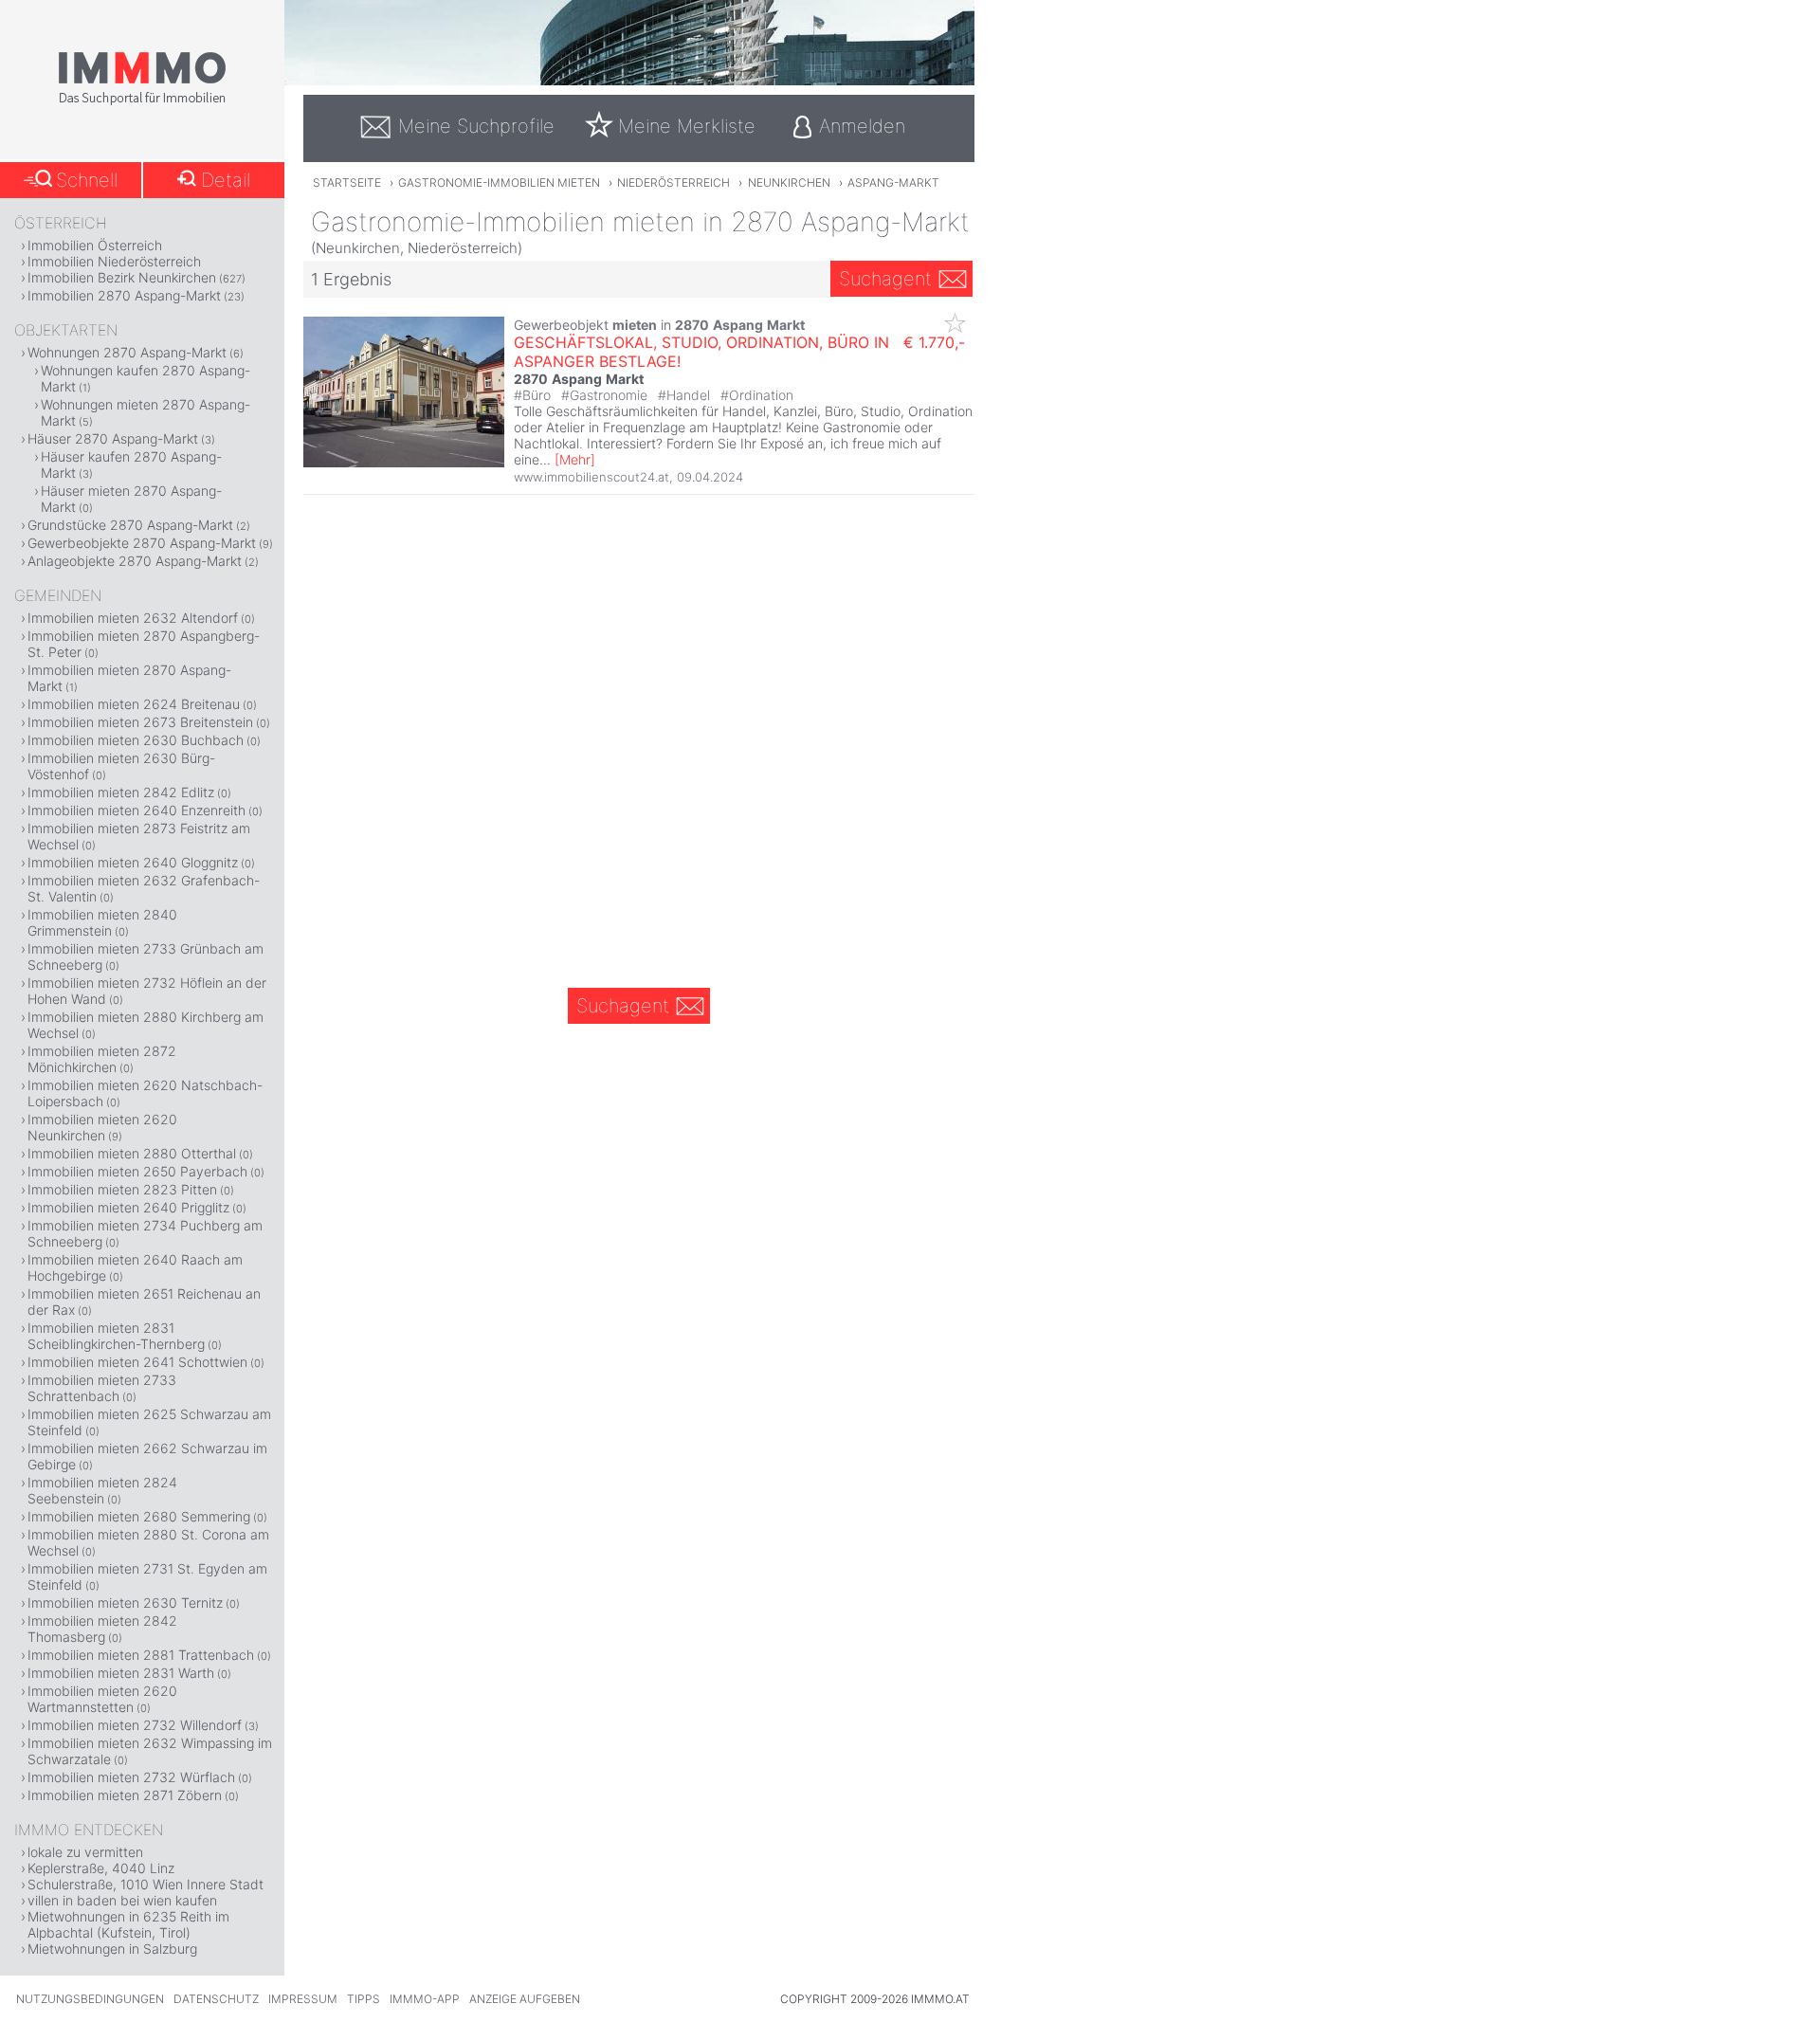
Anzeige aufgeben (525, 1999)
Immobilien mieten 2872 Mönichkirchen (102, 1059)
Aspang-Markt (893, 182)
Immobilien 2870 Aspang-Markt (124, 295)
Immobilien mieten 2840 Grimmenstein (102, 922)
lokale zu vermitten (85, 1852)
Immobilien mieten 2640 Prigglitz (128, 1207)
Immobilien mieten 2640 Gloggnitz (133, 862)
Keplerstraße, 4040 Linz (101, 1868)
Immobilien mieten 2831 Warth (121, 1673)
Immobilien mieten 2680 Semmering (139, 1516)
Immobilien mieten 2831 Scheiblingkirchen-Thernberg (116, 1336)
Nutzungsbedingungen (90, 1999)
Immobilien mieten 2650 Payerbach (137, 1171)
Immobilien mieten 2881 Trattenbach (141, 1655)
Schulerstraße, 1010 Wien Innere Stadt (146, 1884)
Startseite (347, 182)
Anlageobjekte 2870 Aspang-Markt (135, 561)
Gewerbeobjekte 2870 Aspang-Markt (142, 543)
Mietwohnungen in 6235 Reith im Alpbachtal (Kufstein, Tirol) (128, 1924)
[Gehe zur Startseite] (142, 101)
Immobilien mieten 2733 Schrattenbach (102, 1388)
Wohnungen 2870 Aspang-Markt (127, 352)
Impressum (303, 1999)
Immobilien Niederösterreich (114, 261)
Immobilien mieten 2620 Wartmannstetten (102, 1699)
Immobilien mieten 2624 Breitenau (134, 704)
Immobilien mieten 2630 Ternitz (125, 1603)
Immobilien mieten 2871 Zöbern (125, 1795)
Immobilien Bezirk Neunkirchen (122, 277)
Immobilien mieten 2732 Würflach (131, 1777)
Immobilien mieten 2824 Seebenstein (102, 1490)
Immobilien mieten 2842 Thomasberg (102, 1629)
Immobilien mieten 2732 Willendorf (135, 1725)
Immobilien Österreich (95, 245)
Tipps (364, 1999)
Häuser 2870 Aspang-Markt (113, 438)
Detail (226, 180)
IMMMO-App (425, 1999)
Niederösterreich (673, 182)
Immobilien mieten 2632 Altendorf (133, 618)
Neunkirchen (789, 182)
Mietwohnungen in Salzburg (112, 1949)
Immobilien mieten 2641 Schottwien (137, 1362)
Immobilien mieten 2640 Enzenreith (136, 810)
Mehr (575, 459)
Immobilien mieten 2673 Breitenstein (140, 722)
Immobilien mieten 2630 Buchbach (136, 740)
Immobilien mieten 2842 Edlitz (121, 792)
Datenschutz (216, 1999)
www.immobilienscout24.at (591, 477)
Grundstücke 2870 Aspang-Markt (130, 525)
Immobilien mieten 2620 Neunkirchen (102, 1127)
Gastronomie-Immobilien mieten (499, 182)
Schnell (87, 180)
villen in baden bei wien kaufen (122, 1900)
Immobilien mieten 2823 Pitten (122, 1189)
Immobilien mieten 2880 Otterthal (132, 1153)
